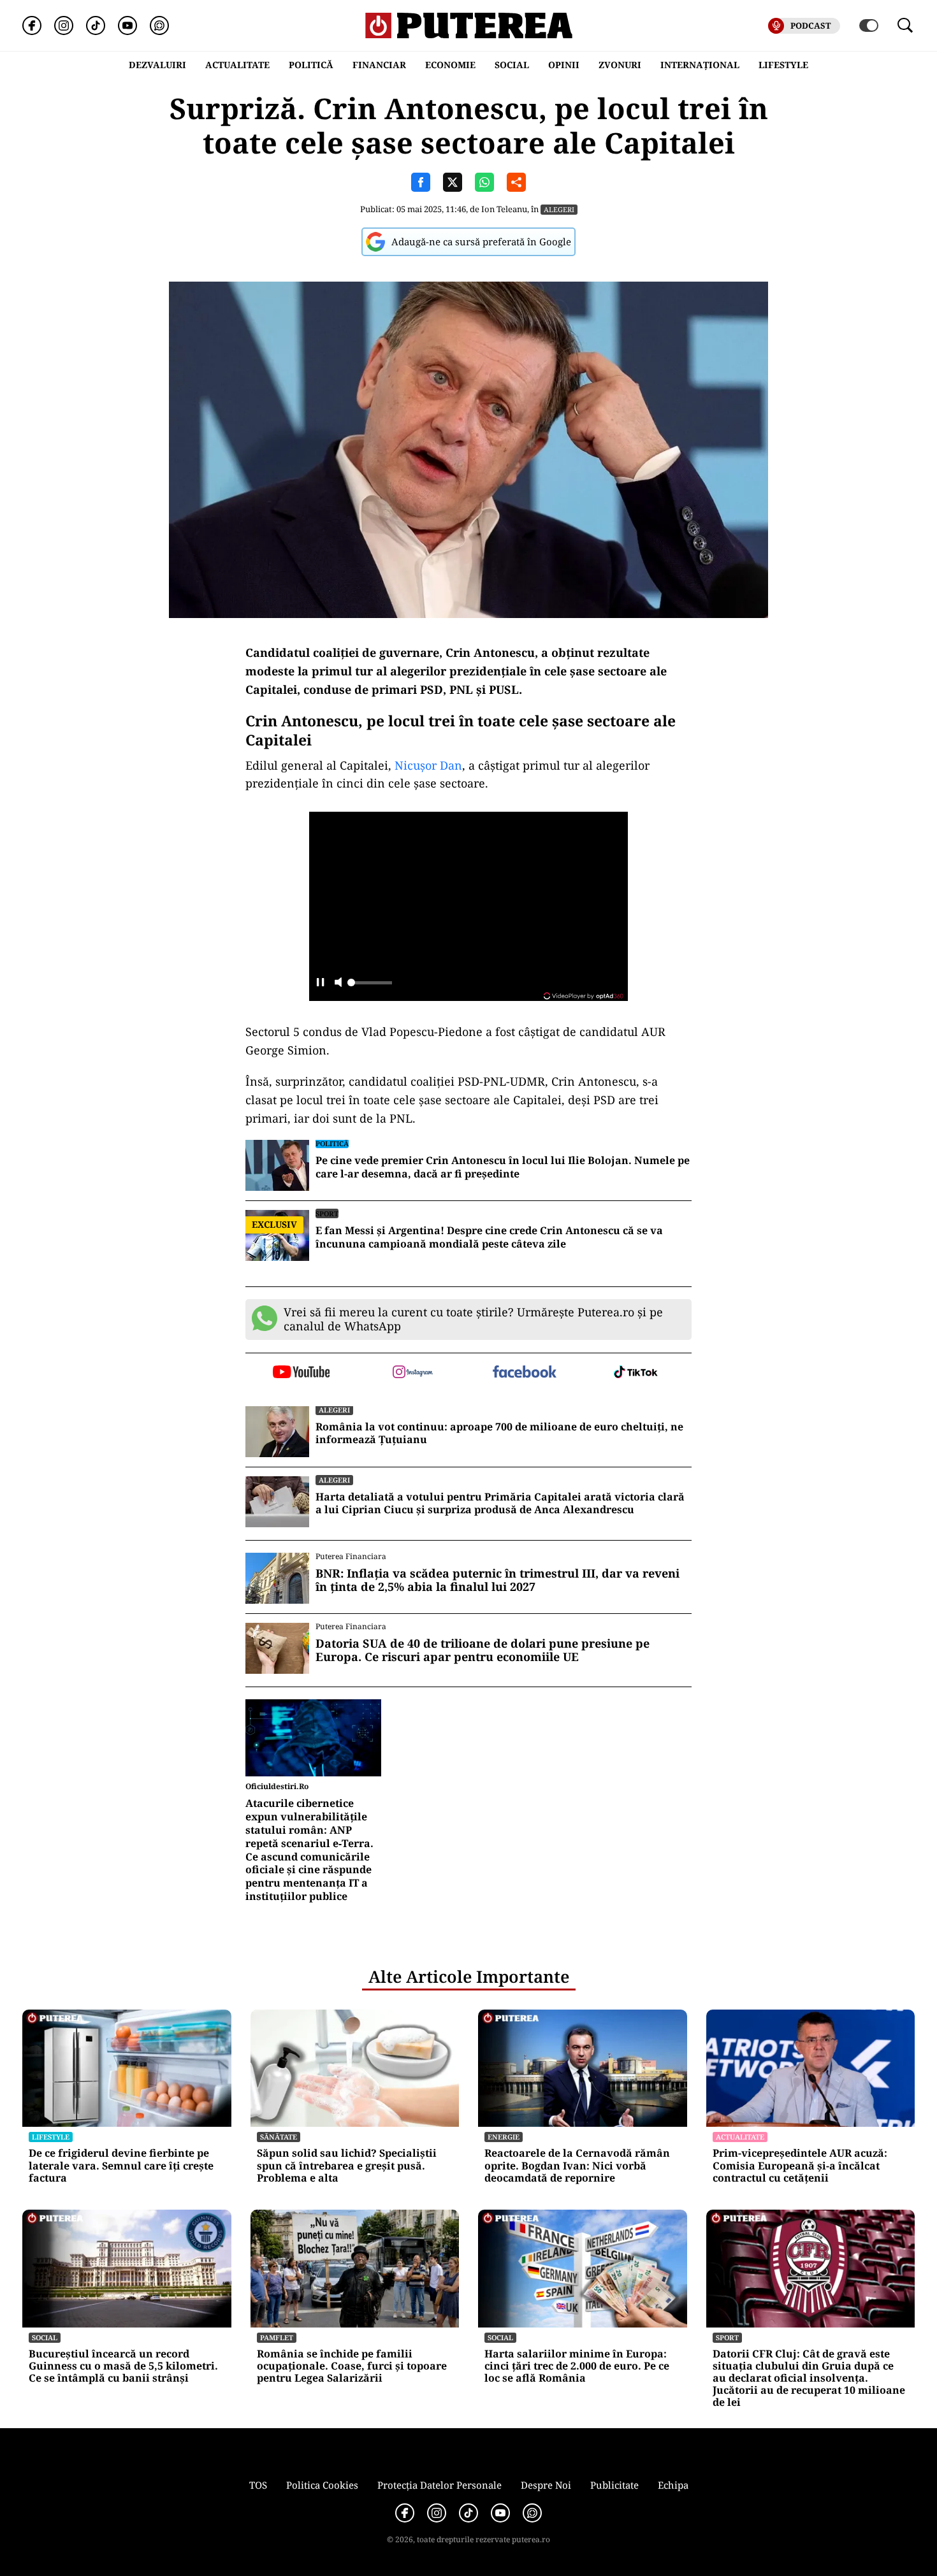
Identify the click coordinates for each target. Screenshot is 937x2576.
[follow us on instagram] (413, 1373)
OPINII (564, 65)
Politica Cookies (322, 2485)
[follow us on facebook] (524, 1373)
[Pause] (320, 983)
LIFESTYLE (783, 65)
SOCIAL (512, 65)
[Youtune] (127, 25)
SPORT (327, 1213)
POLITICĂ (311, 65)
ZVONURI (620, 65)
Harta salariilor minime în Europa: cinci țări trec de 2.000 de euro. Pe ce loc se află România (577, 2366)
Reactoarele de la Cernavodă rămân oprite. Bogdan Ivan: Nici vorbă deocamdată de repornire (577, 2166)
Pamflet (277, 2337)
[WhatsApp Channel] (159, 25)
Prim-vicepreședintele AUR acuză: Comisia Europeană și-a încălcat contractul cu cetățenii (800, 2166)
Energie (504, 2137)
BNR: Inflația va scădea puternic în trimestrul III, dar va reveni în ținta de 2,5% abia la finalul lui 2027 (498, 1580)
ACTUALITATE (237, 65)
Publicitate (614, 2485)
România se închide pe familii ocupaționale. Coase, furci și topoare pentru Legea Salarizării (352, 2366)
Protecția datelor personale (439, 2485)
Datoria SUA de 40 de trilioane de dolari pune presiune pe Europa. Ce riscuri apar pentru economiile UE (483, 1651)
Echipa (673, 2485)
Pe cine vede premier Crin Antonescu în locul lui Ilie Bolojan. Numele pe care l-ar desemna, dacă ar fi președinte (503, 1167)
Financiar (379, 65)
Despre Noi (546, 2485)
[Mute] (338, 983)
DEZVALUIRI (157, 65)
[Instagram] (64, 25)
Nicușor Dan (428, 765)
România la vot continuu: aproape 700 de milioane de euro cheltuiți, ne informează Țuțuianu (499, 1434)
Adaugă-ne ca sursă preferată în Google (481, 241)
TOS (258, 2485)
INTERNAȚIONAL (700, 65)
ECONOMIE (450, 65)
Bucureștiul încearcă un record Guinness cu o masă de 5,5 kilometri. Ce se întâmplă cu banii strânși (123, 2366)
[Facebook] (32, 25)
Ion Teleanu (504, 209)
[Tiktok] (96, 25)
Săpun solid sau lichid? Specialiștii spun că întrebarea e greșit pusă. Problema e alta (347, 2166)
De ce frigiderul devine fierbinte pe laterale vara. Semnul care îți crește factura (121, 2166)
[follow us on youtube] (301, 1373)
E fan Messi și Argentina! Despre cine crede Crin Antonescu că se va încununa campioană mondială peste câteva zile (489, 1237)
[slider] (370, 986)
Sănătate (279, 2137)
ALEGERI (559, 209)
